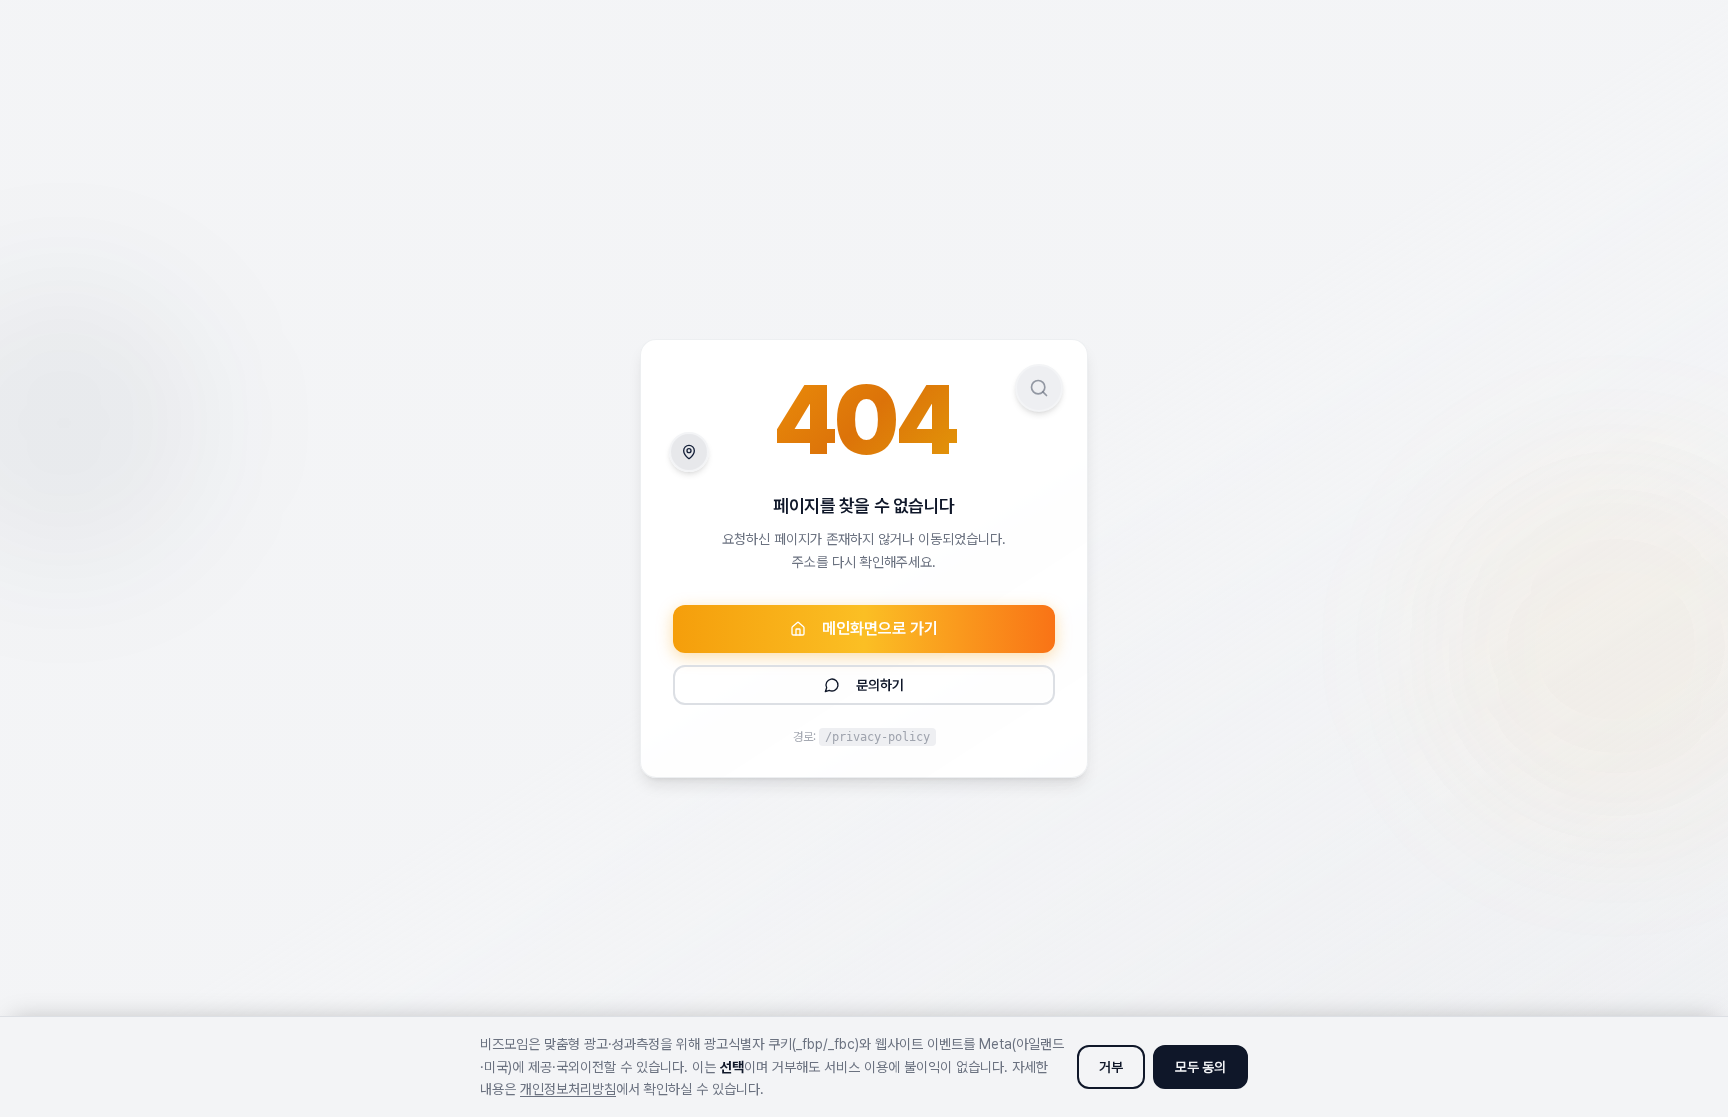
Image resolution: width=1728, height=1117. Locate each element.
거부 (1111, 1067)
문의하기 (880, 685)
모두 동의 (1200, 1067)
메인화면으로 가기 (880, 628)
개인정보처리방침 (568, 1089)
